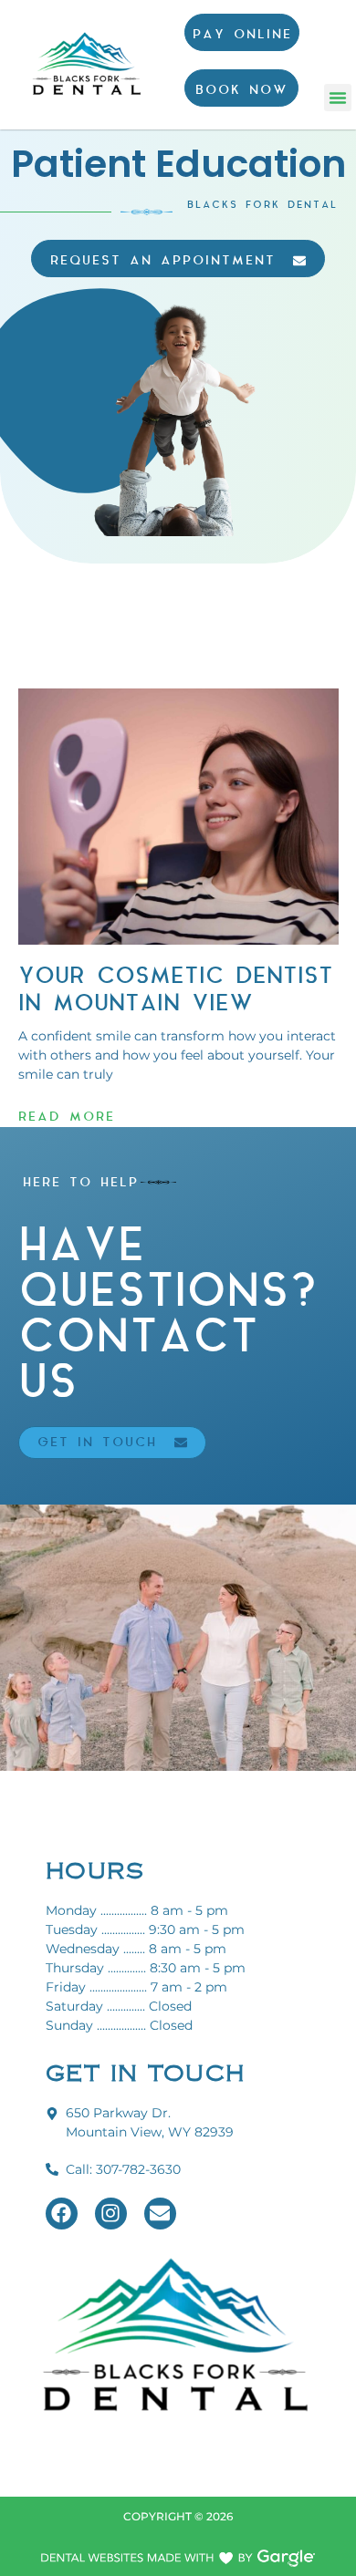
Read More (67, 1117)
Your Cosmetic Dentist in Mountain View (176, 990)
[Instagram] (111, 2214)
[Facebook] (62, 2214)
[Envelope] (160, 2214)
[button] (338, 98)
